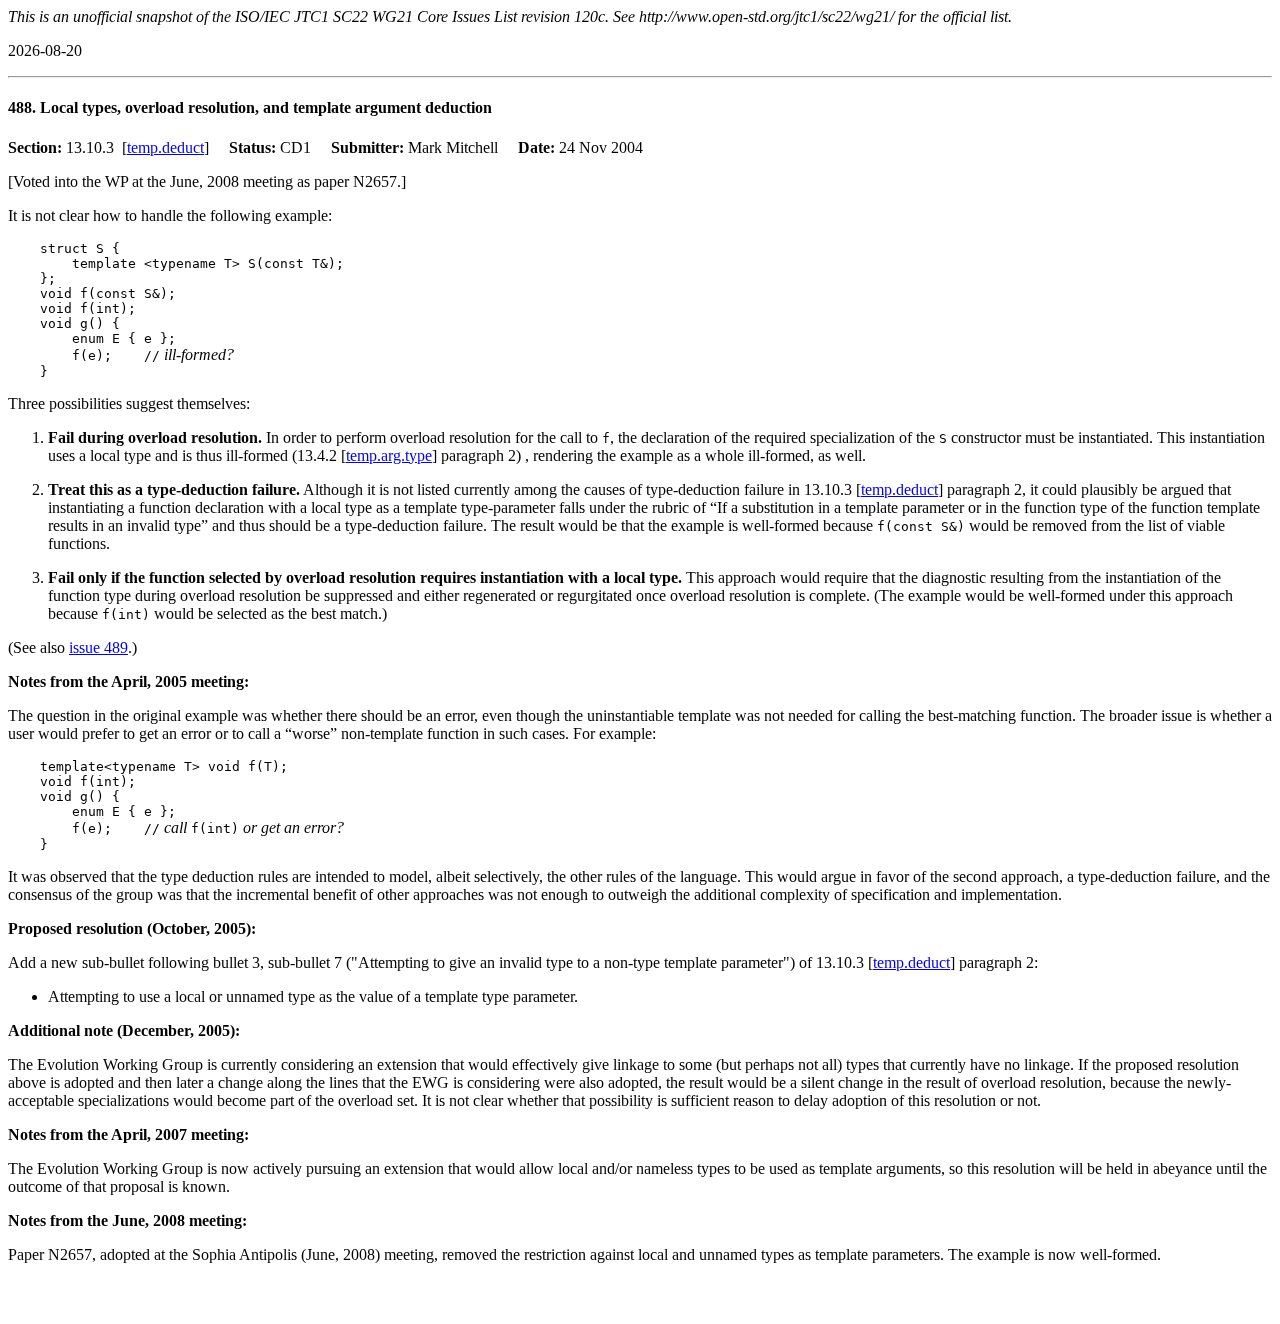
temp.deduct (165, 147)
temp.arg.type (389, 455)
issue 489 (98, 647)
